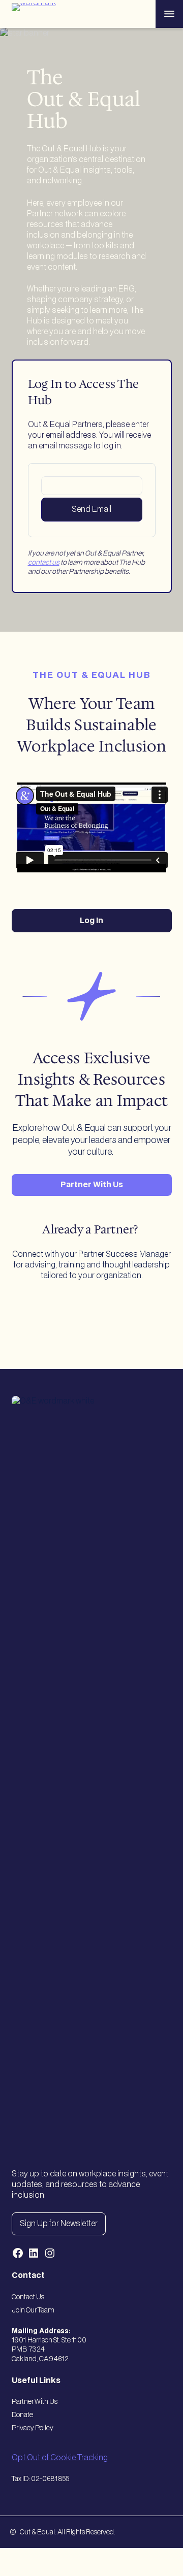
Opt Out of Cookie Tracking (60, 2458)
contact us (44, 563)
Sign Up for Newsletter (59, 2224)
